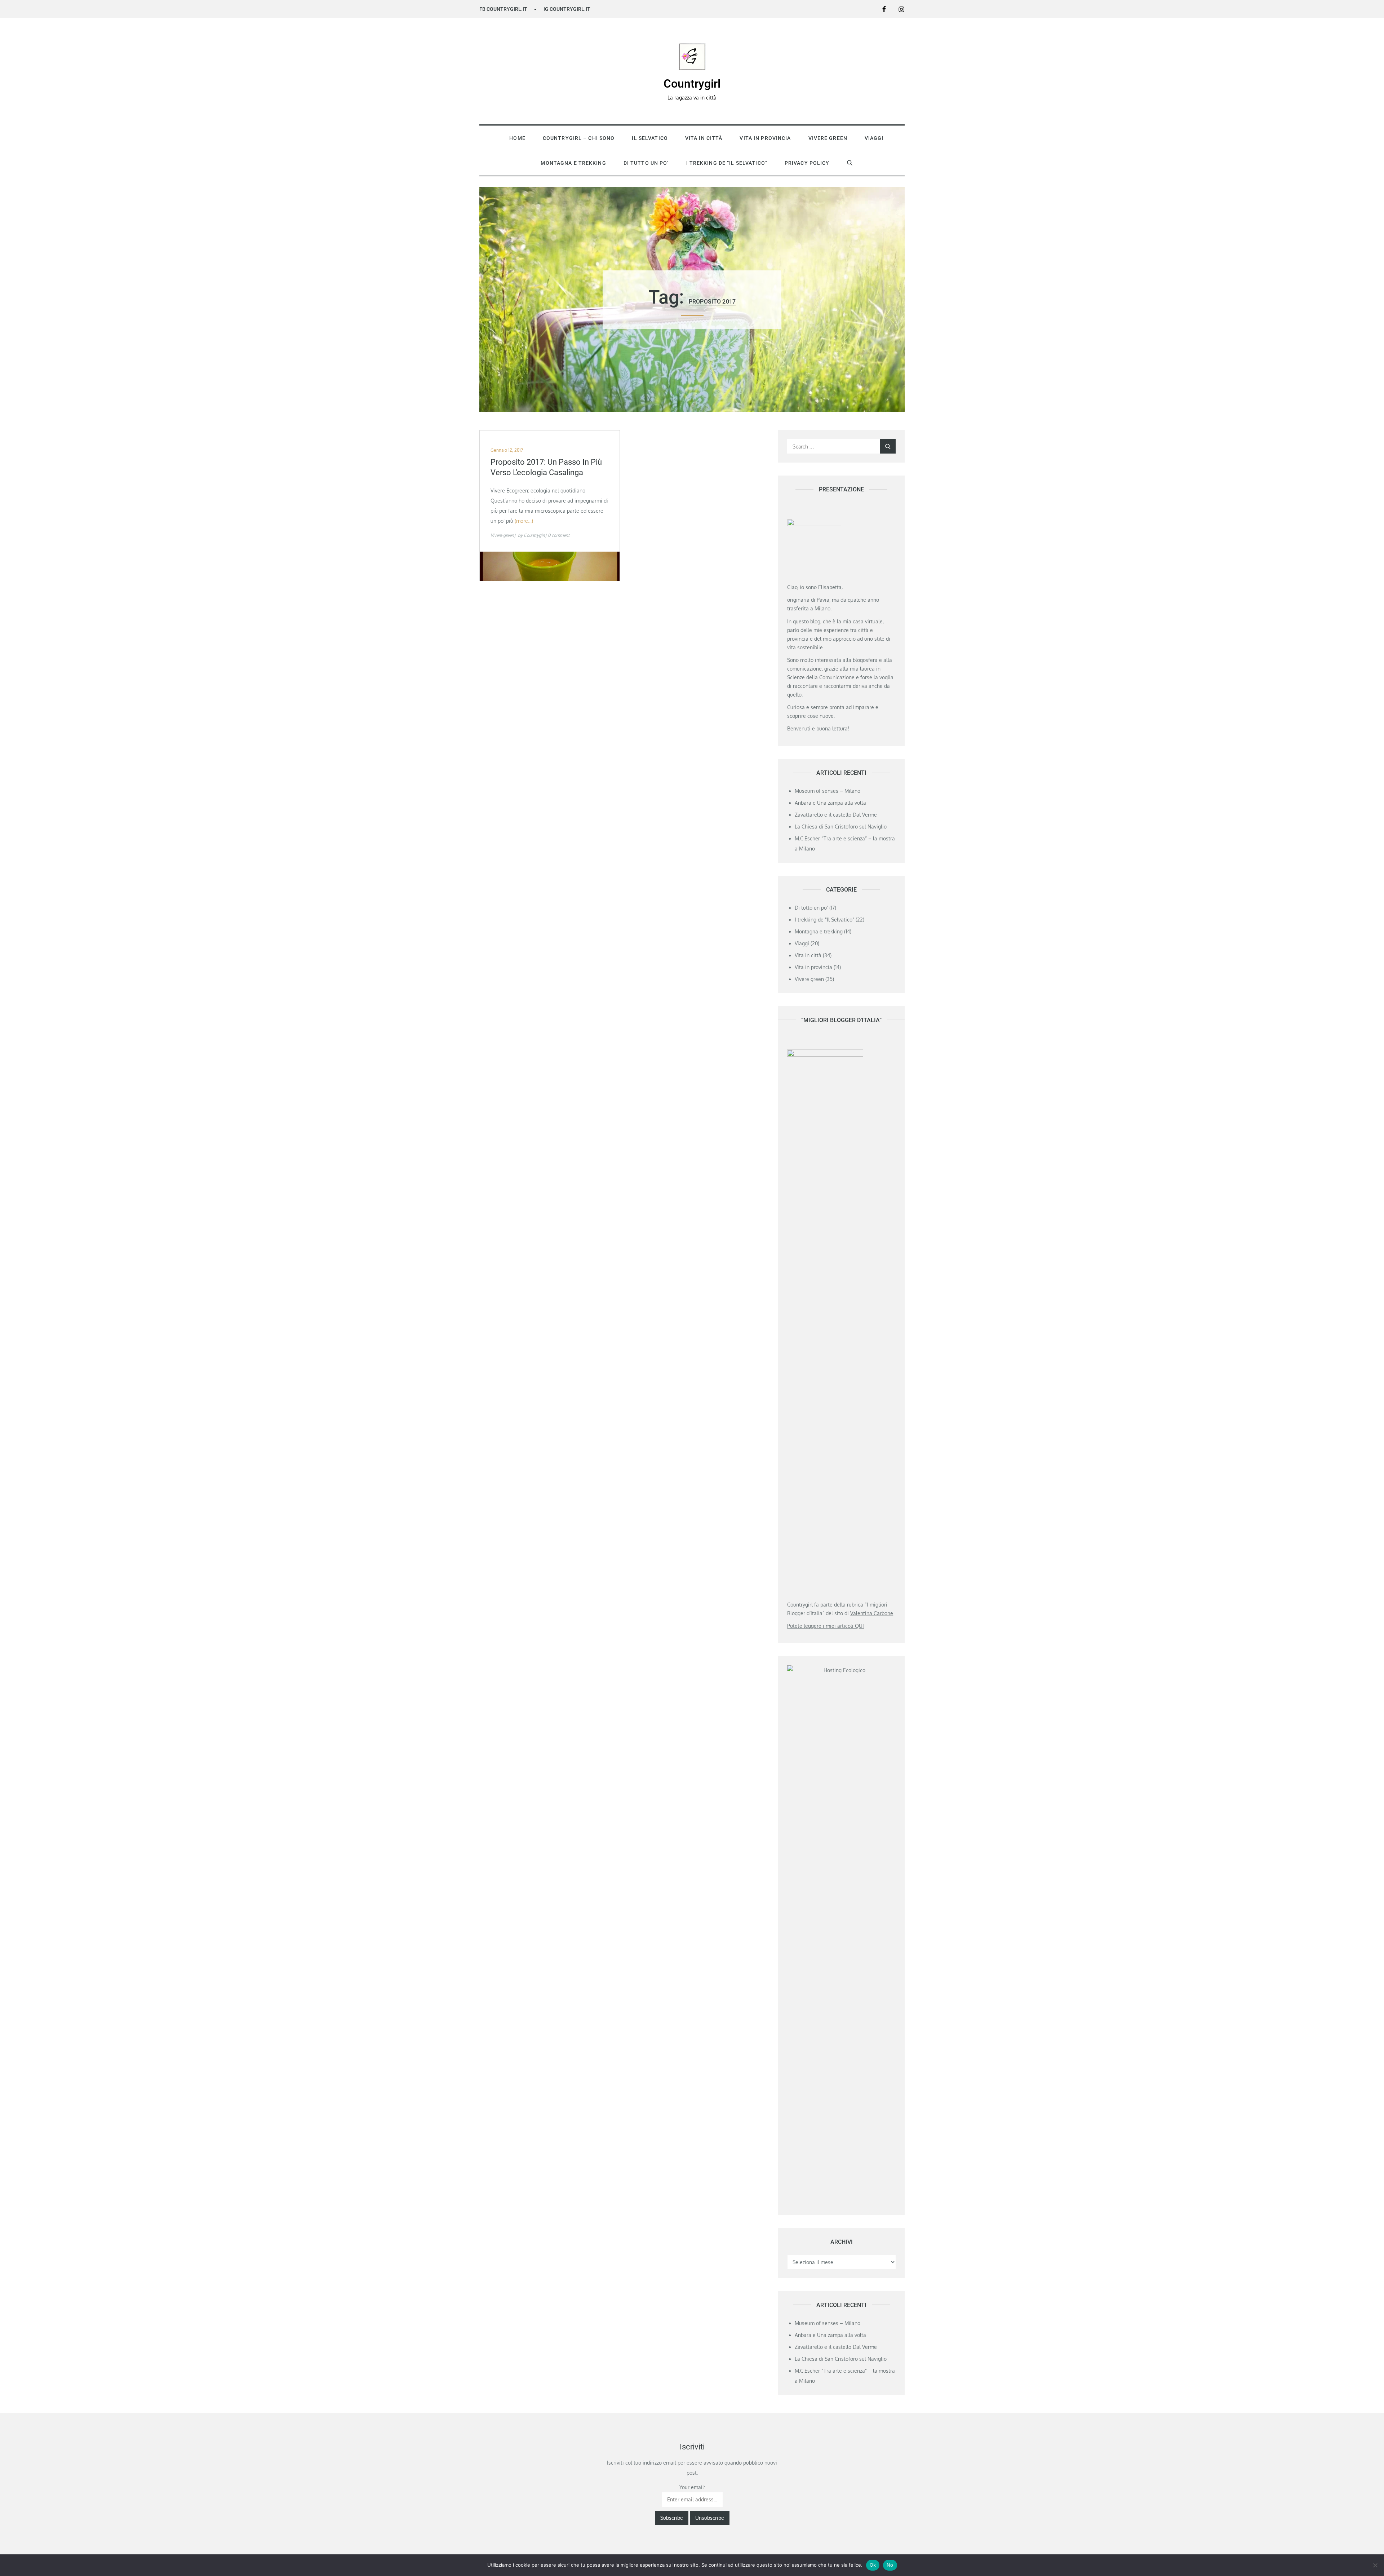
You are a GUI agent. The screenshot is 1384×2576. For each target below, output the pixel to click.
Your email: (692, 2487)
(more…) (524, 521)
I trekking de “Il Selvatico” (727, 163)
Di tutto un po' (811, 908)
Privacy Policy (807, 163)
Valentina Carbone (872, 1613)
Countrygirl (692, 84)
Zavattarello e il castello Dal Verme (836, 815)
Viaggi (874, 138)
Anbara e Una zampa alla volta (830, 803)
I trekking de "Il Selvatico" (824, 920)
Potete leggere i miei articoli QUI (826, 1626)
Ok (873, 2565)
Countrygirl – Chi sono (579, 138)
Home (517, 138)
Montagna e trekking (573, 163)
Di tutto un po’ (646, 163)
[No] (1375, 2565)
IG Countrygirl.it (567, 9)
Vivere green (828, 138)
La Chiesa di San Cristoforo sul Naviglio (841, 827)
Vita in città (704, 138)
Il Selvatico (650, 138)
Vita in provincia (765, 138)
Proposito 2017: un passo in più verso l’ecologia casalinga (546, 467)
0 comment (559, 535)
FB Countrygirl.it (503, 9)
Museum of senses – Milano (828, 791)
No (890, 2565)
